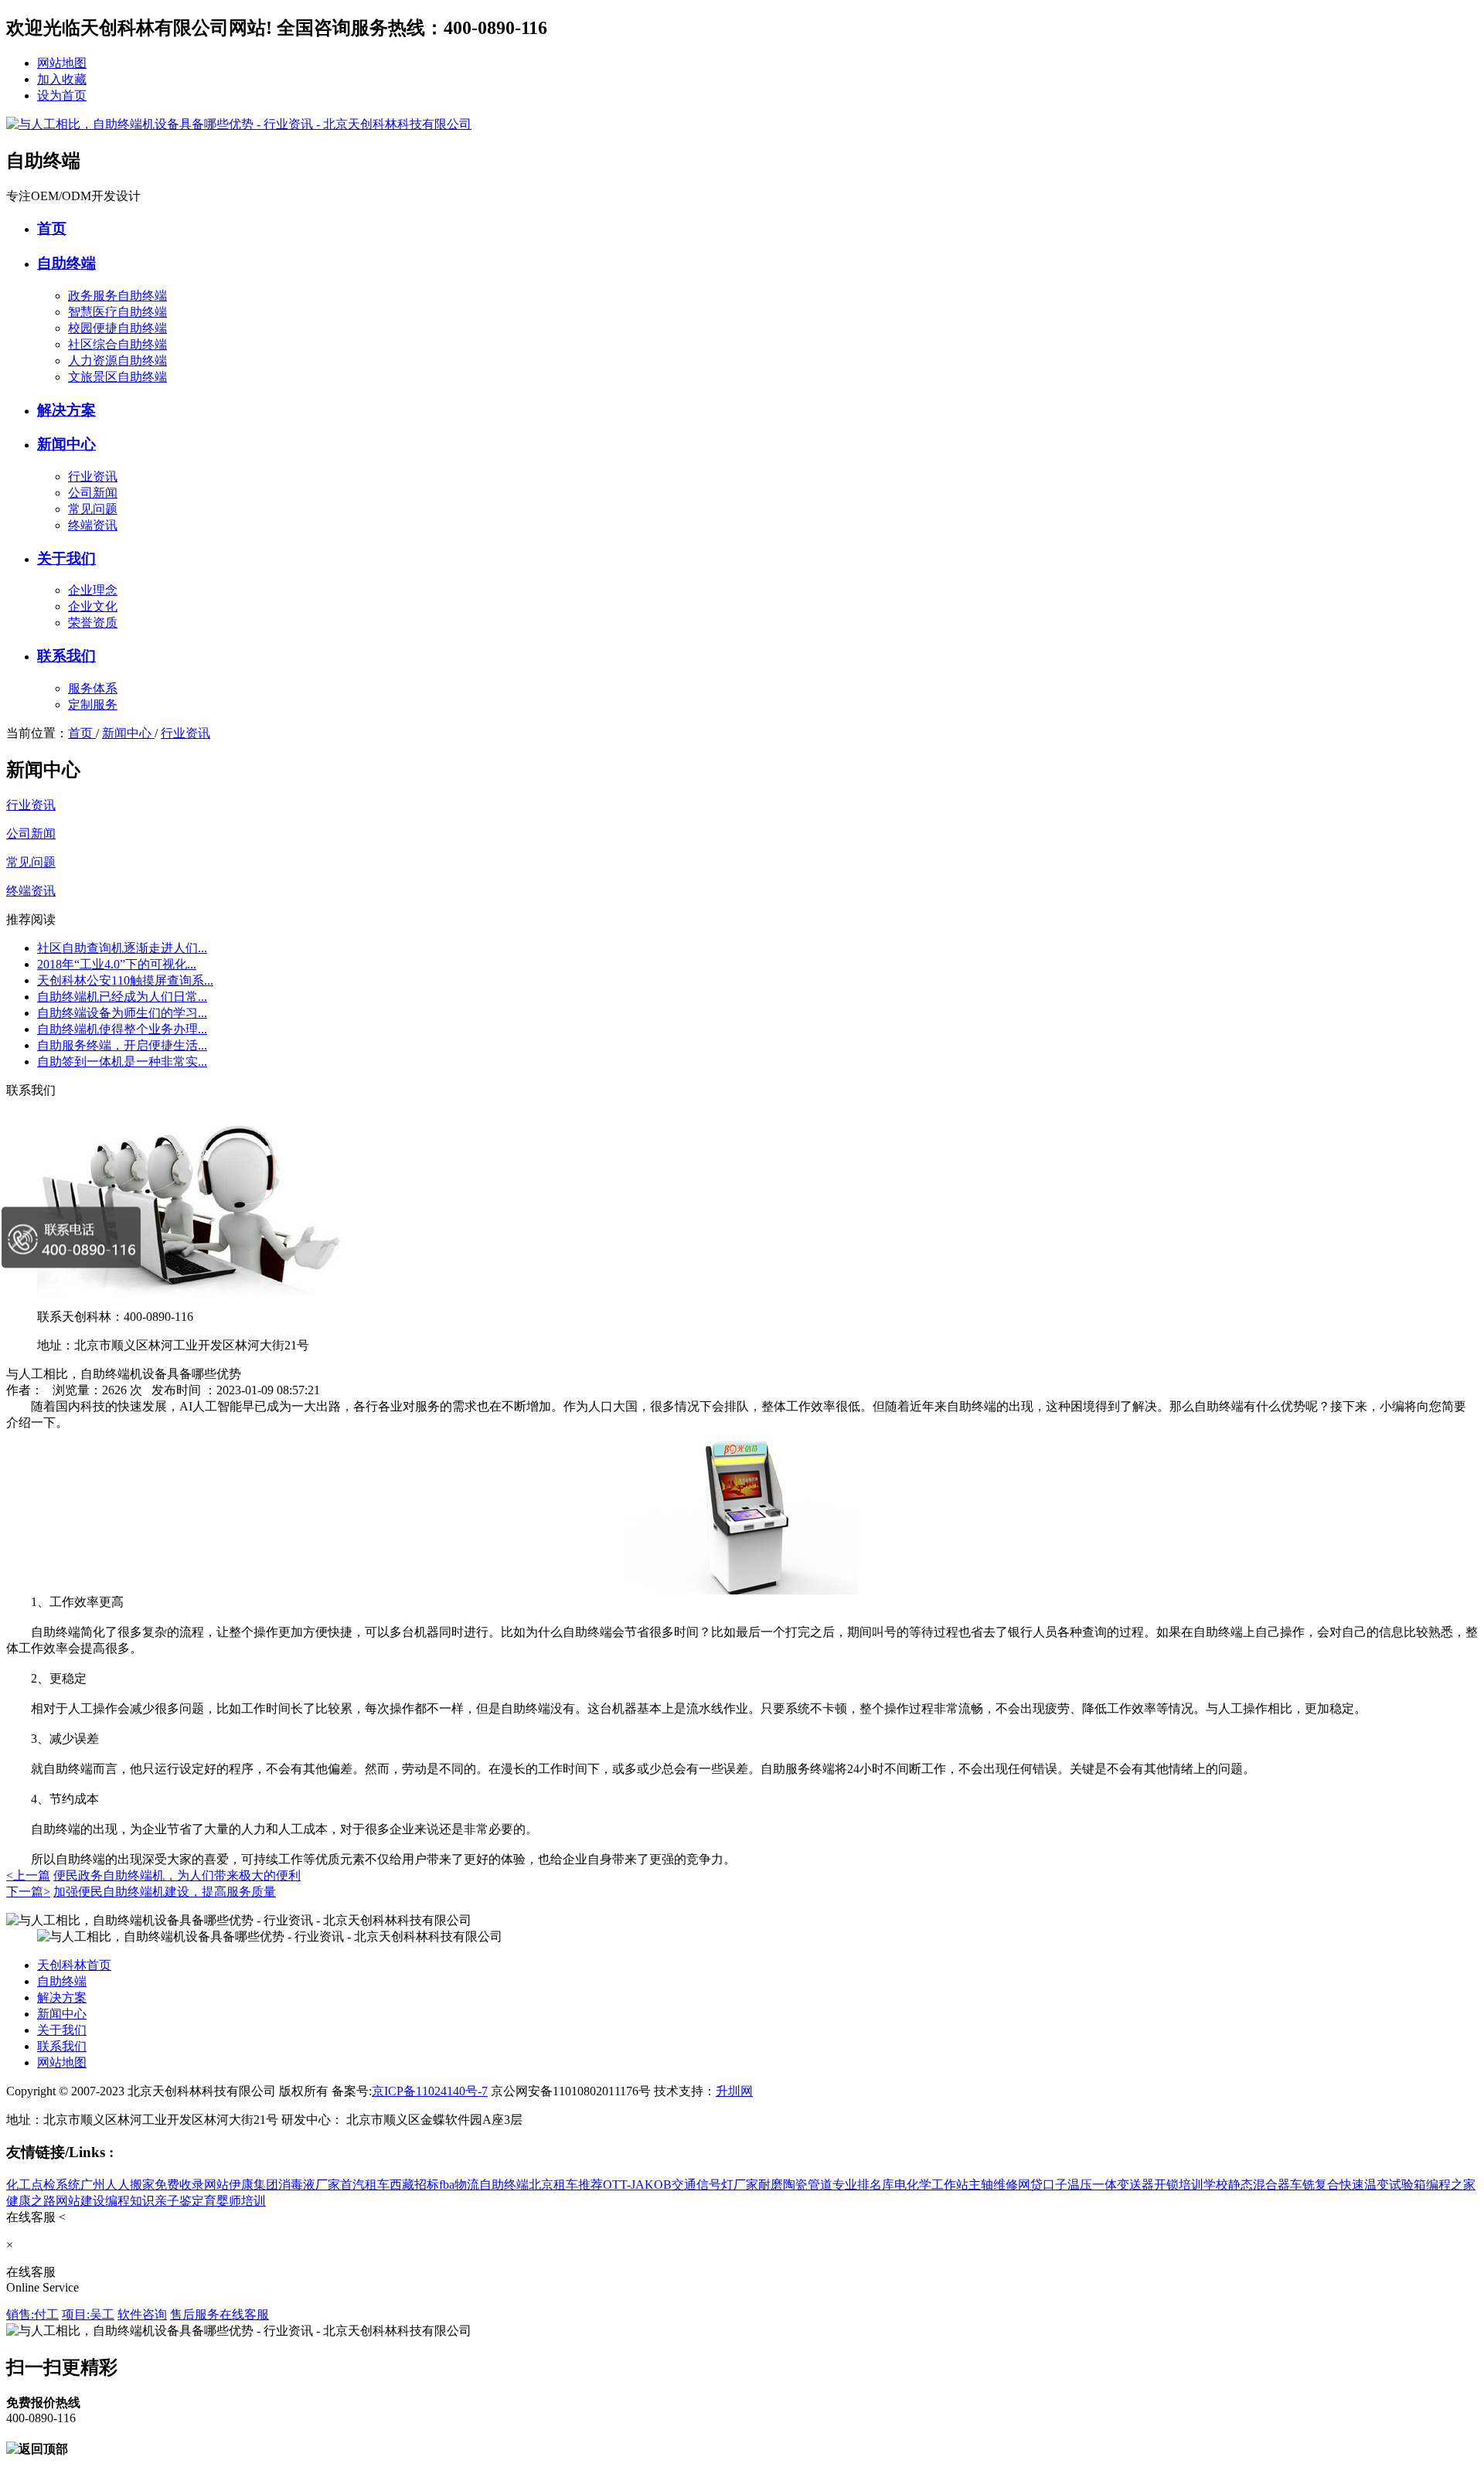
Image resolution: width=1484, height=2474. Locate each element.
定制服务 (93, 704)
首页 (52, 228)
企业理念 (93, 590)
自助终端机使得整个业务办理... (122, 1029)
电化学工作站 (931, 2185)
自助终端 (66, 263)
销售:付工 (32, 2314)
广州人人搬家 (117, 2185)
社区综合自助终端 (117, 344)
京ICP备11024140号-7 (430, 2091)
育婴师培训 (235, 2201)
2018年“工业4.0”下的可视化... (117, 964)
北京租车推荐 (566, 2185)
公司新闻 (93, 493)
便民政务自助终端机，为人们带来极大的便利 (177, 1875)
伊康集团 (254, 2185)
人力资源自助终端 (117, 361)
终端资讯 (93, 525)
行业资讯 (93, 476)
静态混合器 (1259, 2185)
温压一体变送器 (1111, 2185)
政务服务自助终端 (117, 296)
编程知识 (130, 2201)
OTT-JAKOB (637, 2185)
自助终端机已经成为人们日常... (122, 997)
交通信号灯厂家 (715, 2185)
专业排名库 (863, 2185)
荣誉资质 (93, 623)
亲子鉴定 (179, 2201)
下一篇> (28, 1892)
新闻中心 (66, 444)
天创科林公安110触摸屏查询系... (125, 980)
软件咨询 (142, 2314)
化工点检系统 (43, 2185)
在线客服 (244, 2314)
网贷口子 (1043, 2185)
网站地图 (62, 63)
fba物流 (459, 2185)
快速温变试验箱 (1383, 2185)
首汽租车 (365, 2185)
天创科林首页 (74, 1965)
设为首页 (62, 95)
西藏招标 (414, 2185)
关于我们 (66, 558)
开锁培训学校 (1191, 2185)
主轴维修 (993, 2185)
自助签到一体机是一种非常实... (122, 1062)
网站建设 (80, 2201)
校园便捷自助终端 (117, 328)
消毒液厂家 (309, 2185)
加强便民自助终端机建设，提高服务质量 (165, 1892)
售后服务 (195, 2314)
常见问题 (93, 509)
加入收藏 (62, 79)
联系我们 (66, 656)
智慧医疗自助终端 (117, 312)
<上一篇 (28, 1875)
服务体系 (93, 688)
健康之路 (31, 2201)
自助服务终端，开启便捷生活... (122, 1045)
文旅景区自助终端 (117, 377)
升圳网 (734, 2091)
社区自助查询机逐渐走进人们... (122, 948)
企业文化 (93, 606)
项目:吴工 (88, 2314)
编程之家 (1451, 2185)
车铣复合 (1315, 2185)
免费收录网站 (192, 2185)
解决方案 (66, 410)
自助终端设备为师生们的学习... (122, 1013)
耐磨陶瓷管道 (795, 2185)
